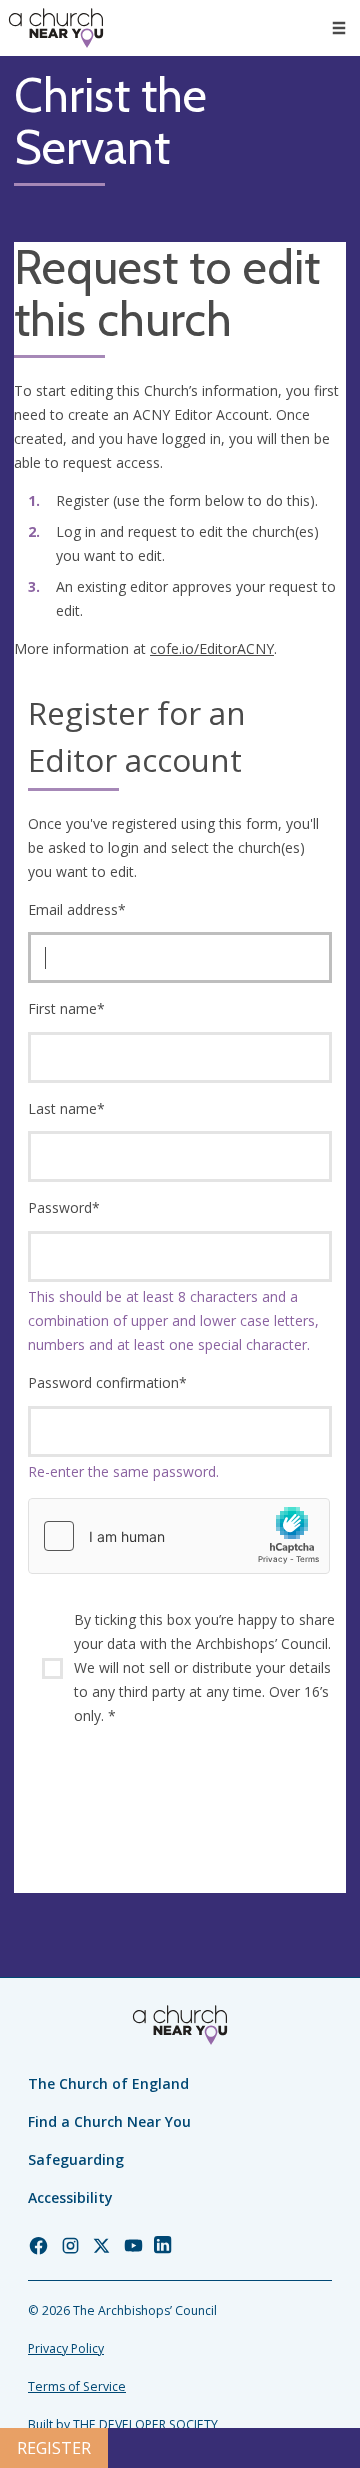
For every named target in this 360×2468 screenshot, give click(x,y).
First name (66, 1008)
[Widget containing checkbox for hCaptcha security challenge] (179, 1536)
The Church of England (108, 2083)
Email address (77, 909)
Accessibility (70, 2197)
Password (64, 1207)
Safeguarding (76, 2159)
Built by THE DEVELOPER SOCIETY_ (125, 2424)
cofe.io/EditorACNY (212, 648)
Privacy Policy (66, 2348)
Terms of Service (77, 2386)
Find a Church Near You (109, 2121)
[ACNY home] (56, 28)
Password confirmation (107, 1382)
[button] (339, 28)
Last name (66, 1108)
